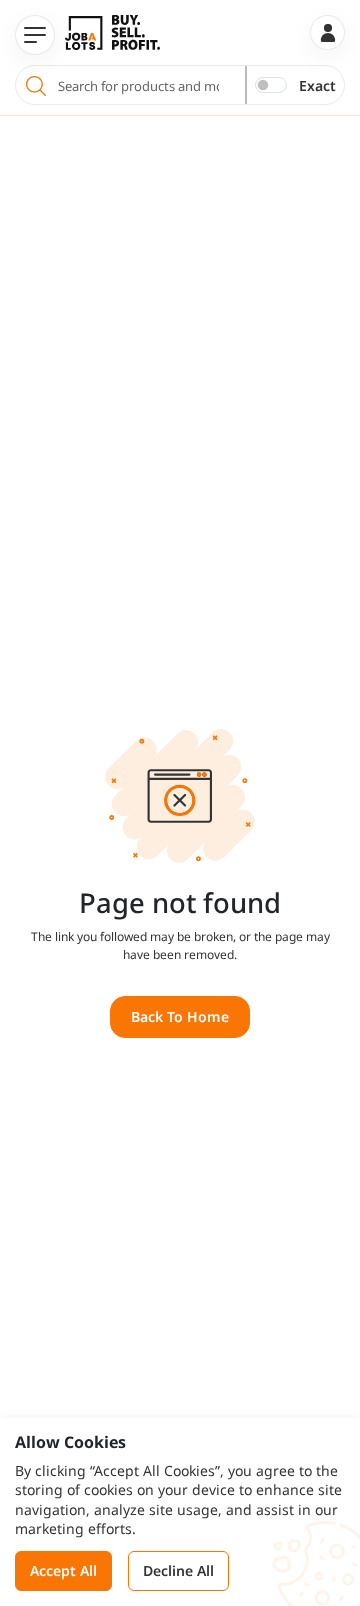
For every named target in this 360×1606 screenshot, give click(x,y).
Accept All (63, 1570)
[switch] (271, 85)
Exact (317, 85)
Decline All (178, 1570)
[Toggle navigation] (35, 35)
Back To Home (180, 1016)
